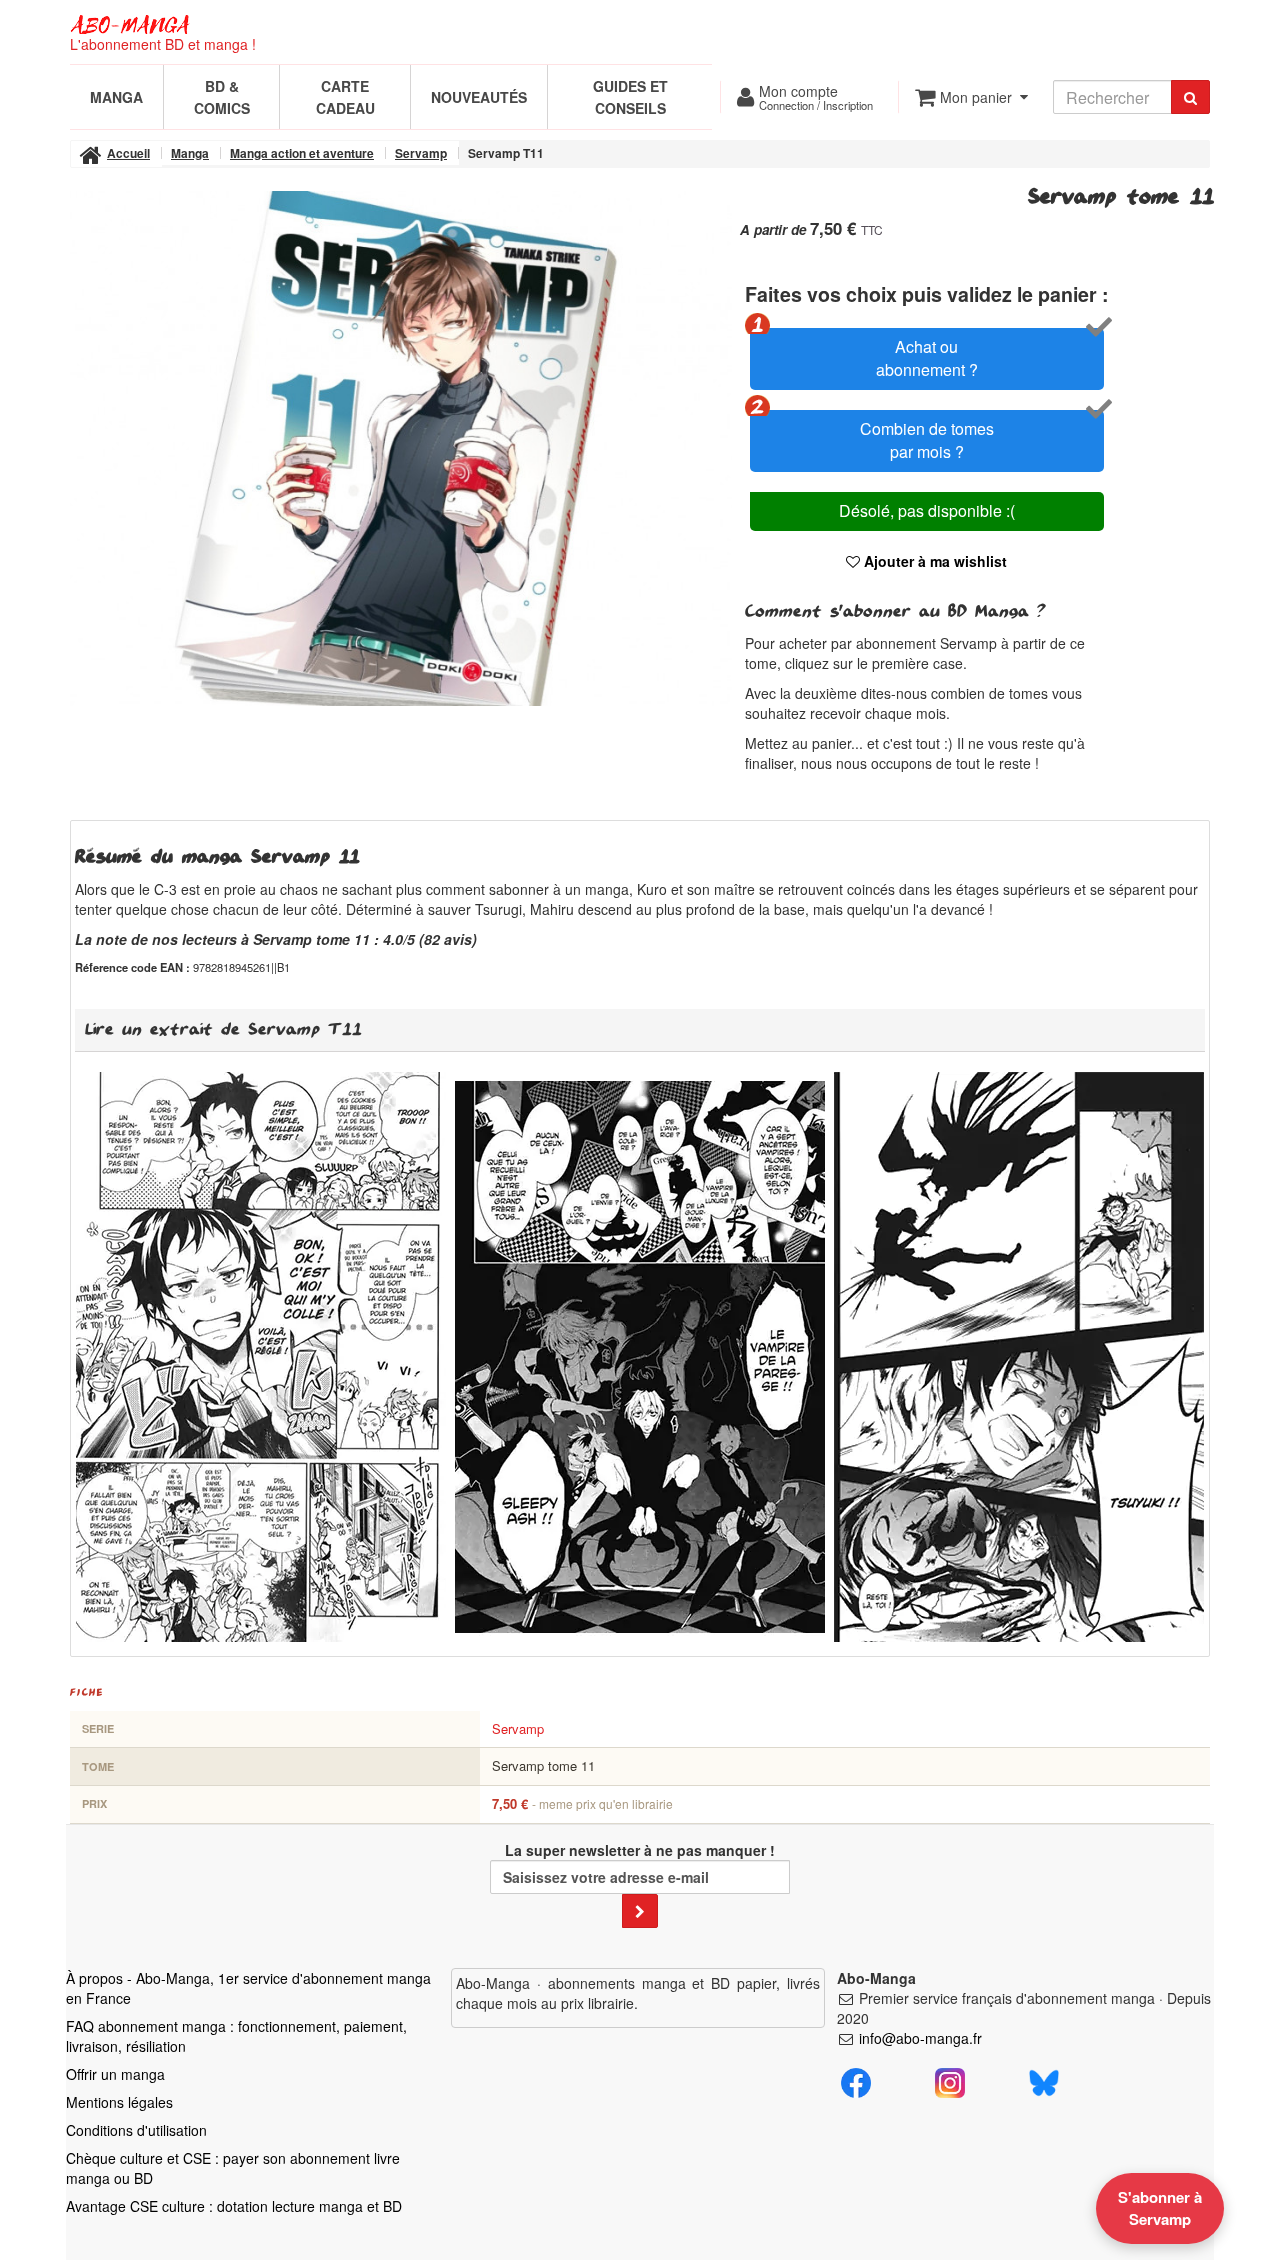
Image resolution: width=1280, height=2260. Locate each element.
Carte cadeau (345, 97)
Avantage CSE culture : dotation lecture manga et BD (234, 2206)
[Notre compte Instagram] (950, 2080)
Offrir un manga (115, 2074)
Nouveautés (479, 97)
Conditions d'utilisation (136, 2130)
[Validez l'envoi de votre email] (640, 1911)
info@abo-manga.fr (920, 2038)
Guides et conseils (630, 97)
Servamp (518, 1728)
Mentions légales (119, 2102)
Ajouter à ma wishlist (933, 561)
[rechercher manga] (1190, 97)
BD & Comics (222, 97)
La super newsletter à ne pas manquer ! (640, 1850)
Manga (116, 97)
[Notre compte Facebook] (856, 2080)
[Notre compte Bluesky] (1044, 2080)
